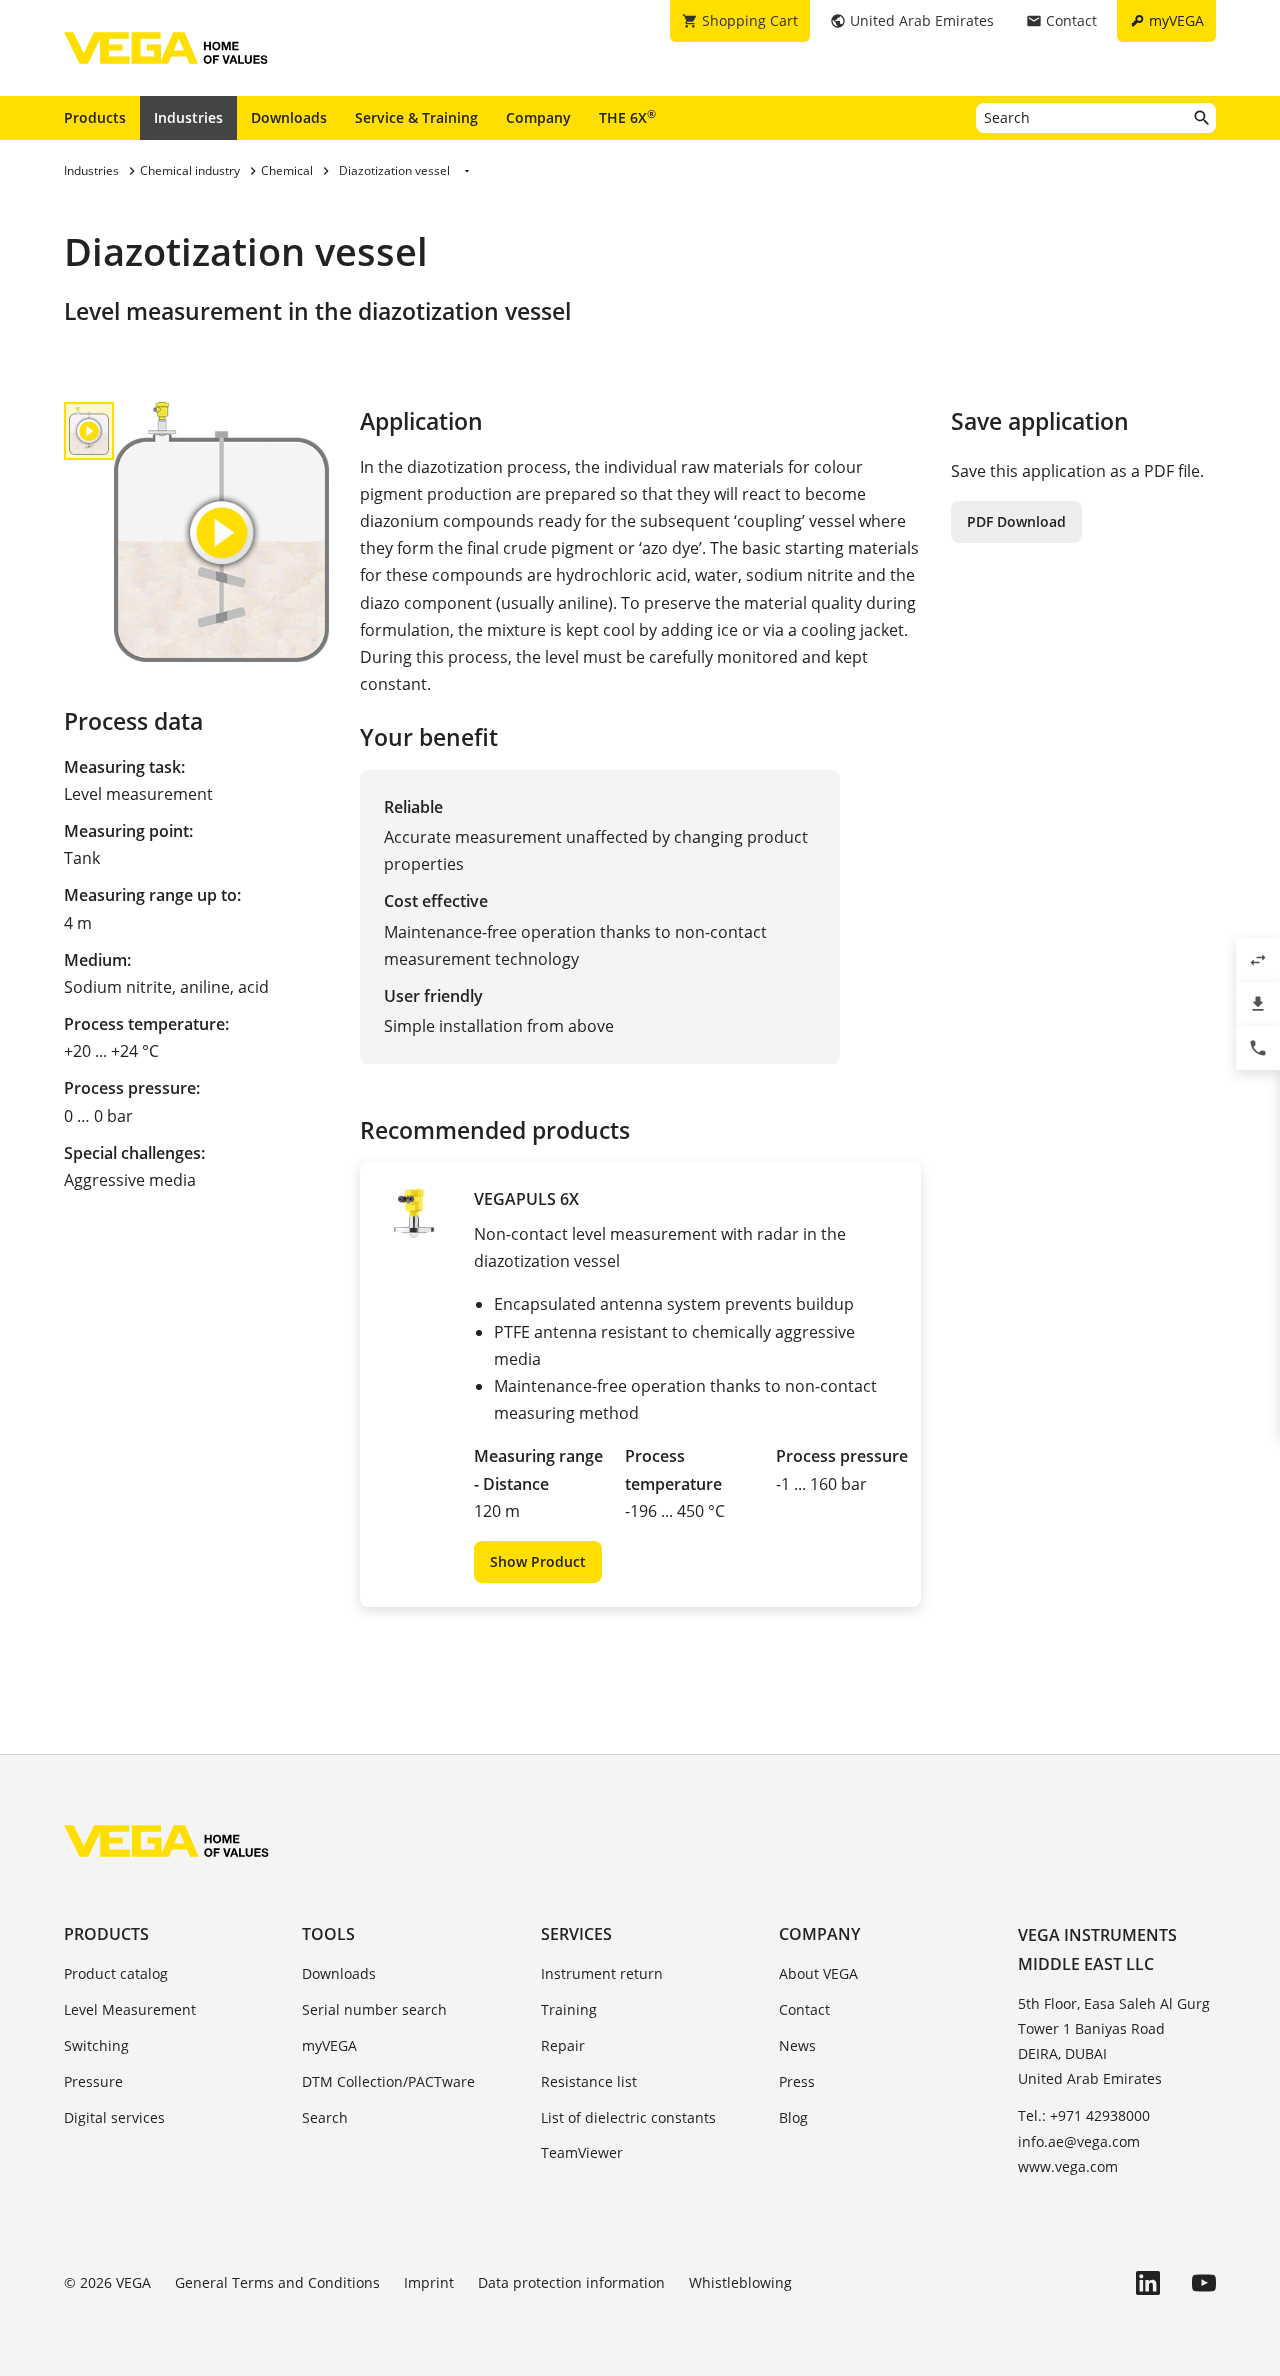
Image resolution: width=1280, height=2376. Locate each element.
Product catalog (116, 1973)
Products (95, 117)
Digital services (114, 2117)
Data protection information (571, 2282)
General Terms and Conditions (277, 2282)
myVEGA (329, 2045)
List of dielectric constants (628, 2117)
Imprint (429, 2282)
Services (576, 1934)
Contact (804, 2009)
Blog (793, 2117)
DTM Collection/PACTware (388, 2081)
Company (538, 117)
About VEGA (818, 1973)
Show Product (538, 1561)
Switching (96, 2045)
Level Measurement (130, 2009)
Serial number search (374, 2009)
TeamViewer (582, 2152)
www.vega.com (1068, 2166)
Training (569, 2009)
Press (797, 2081)
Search (325, 2117)
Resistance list (589, 2081)
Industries (188, 117)
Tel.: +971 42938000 (1084, 2115)
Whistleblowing (740, 2282)
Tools (328, 1934)
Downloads (289, 117)
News (797, 2045)
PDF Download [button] (1016, 521)
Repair (563, 2045)
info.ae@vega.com (1079, 2141)
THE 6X (627, 117)
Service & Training (416, 117)
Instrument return (602, 1973)
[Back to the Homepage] (166, 1841)
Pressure (93, 2081)
